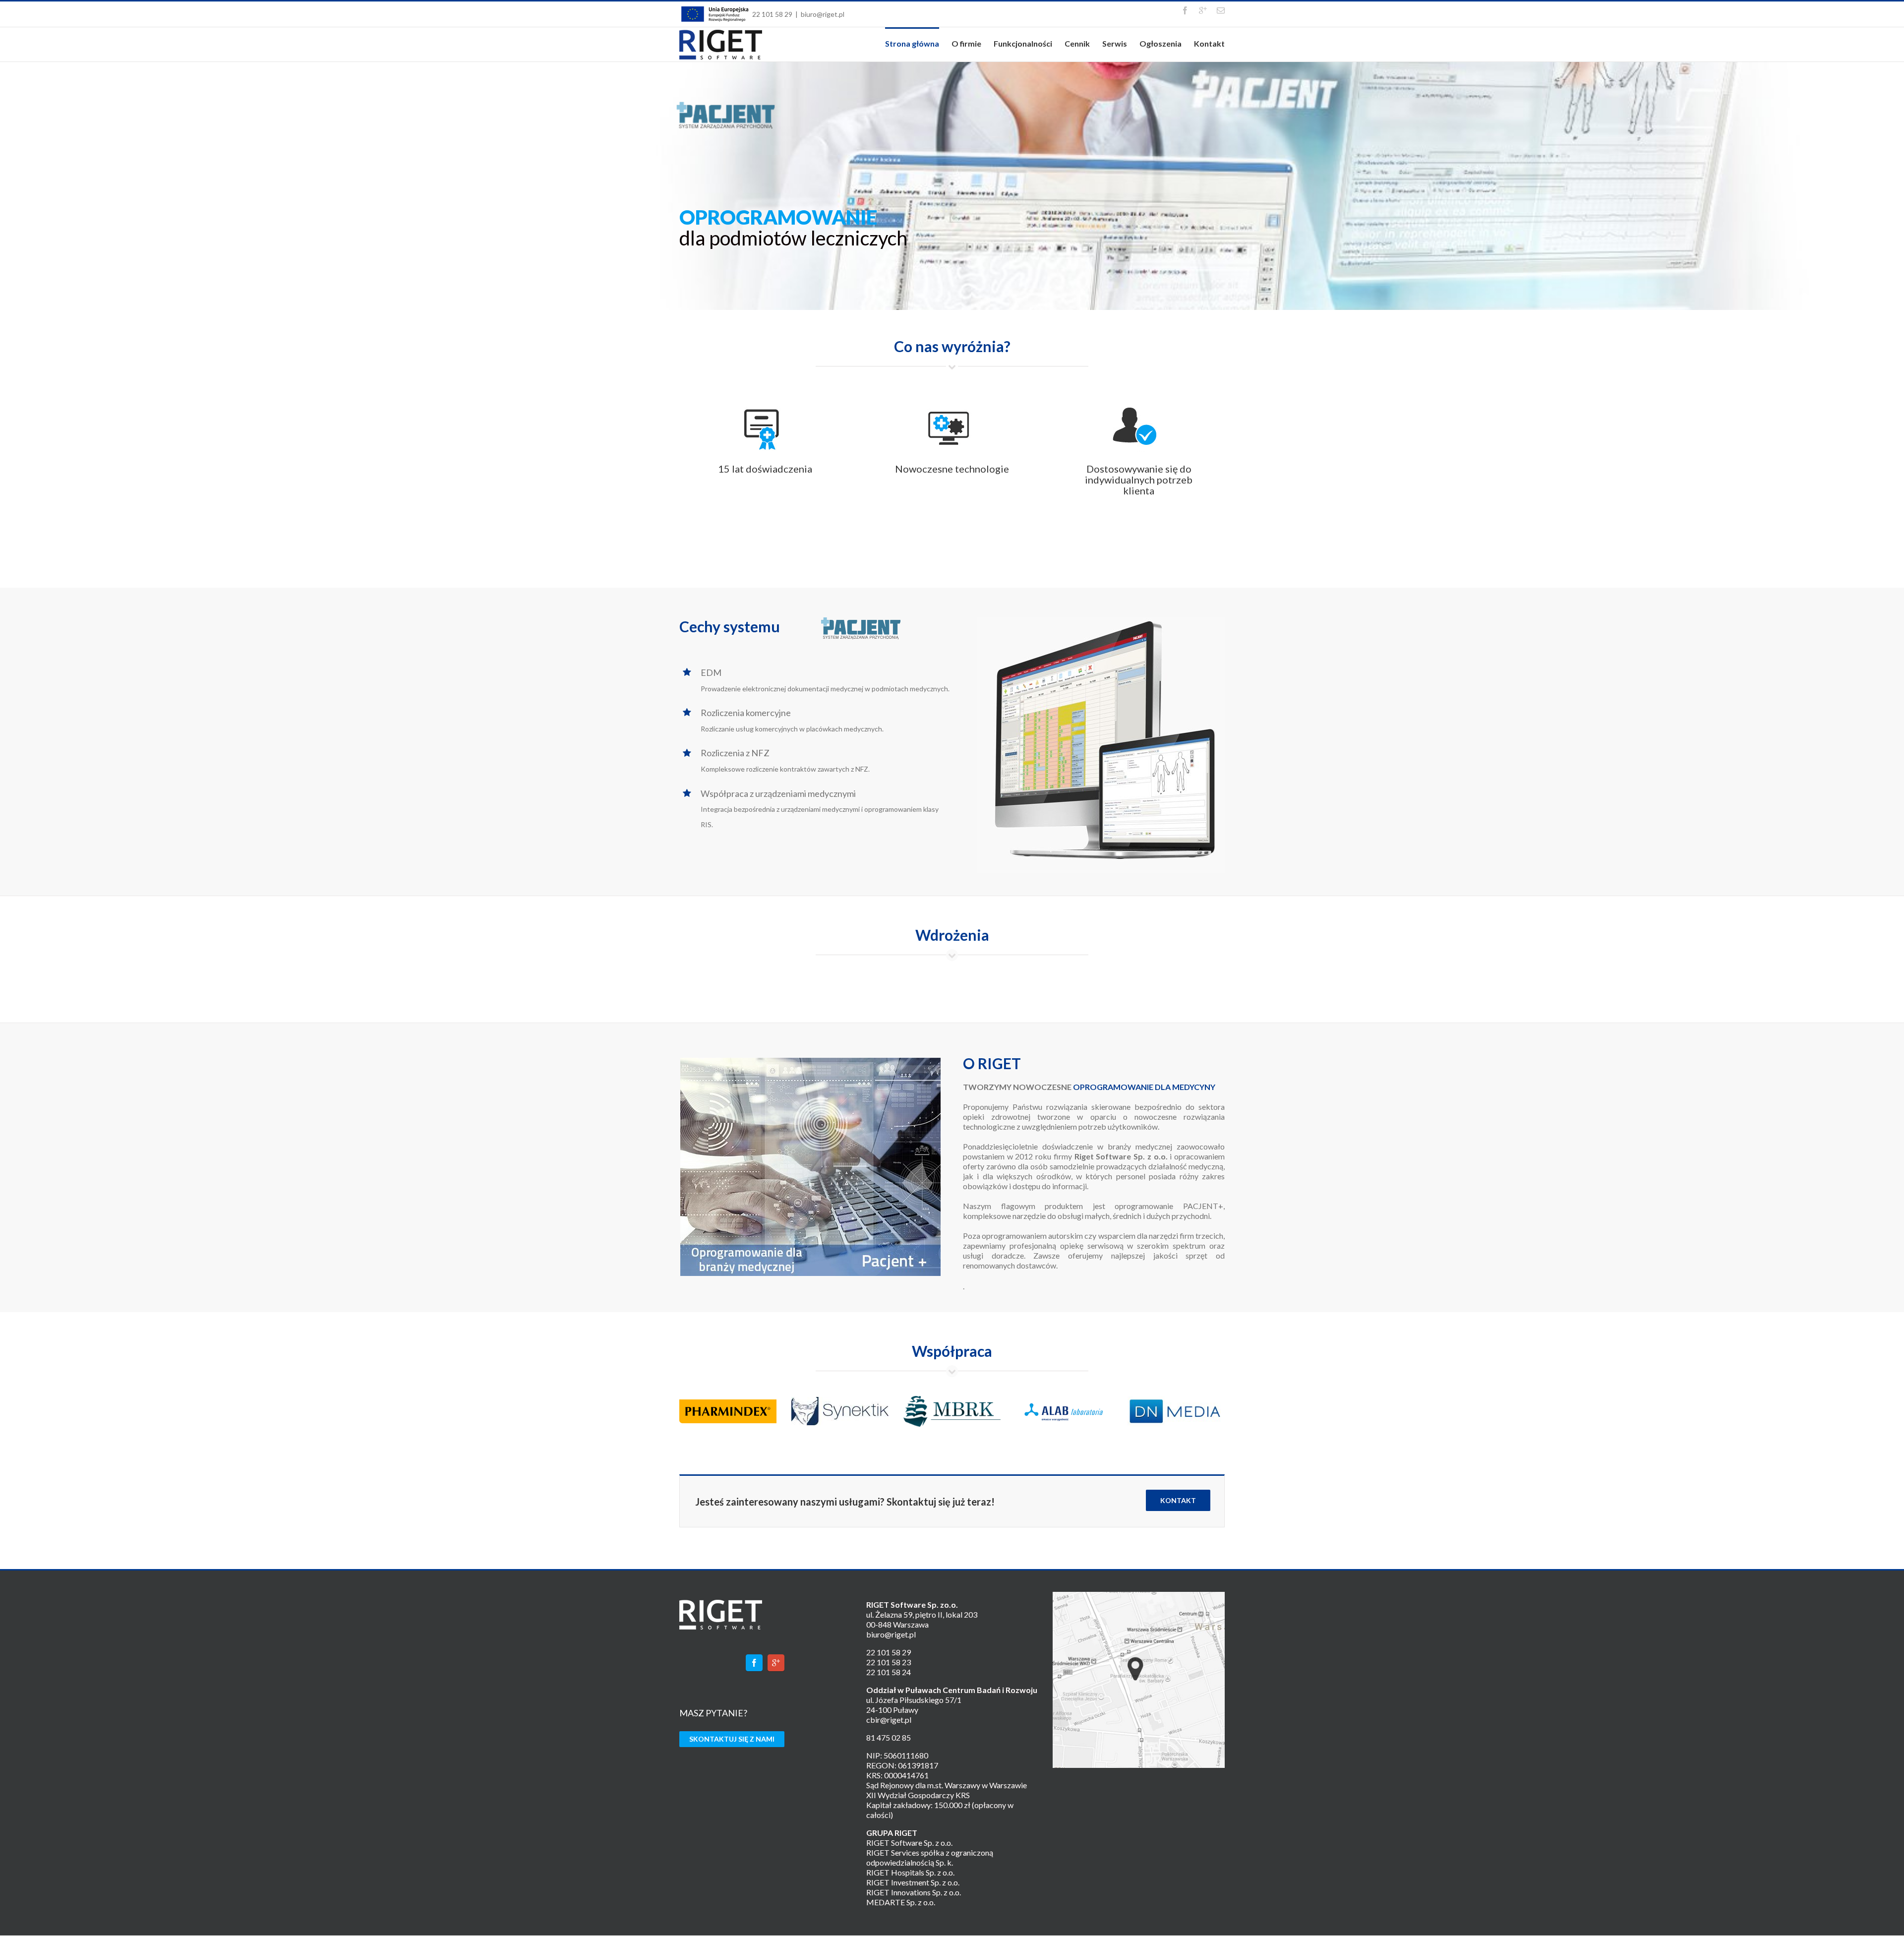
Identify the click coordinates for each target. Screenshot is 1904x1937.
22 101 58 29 (772, 14)
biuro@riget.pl (823, 14)
